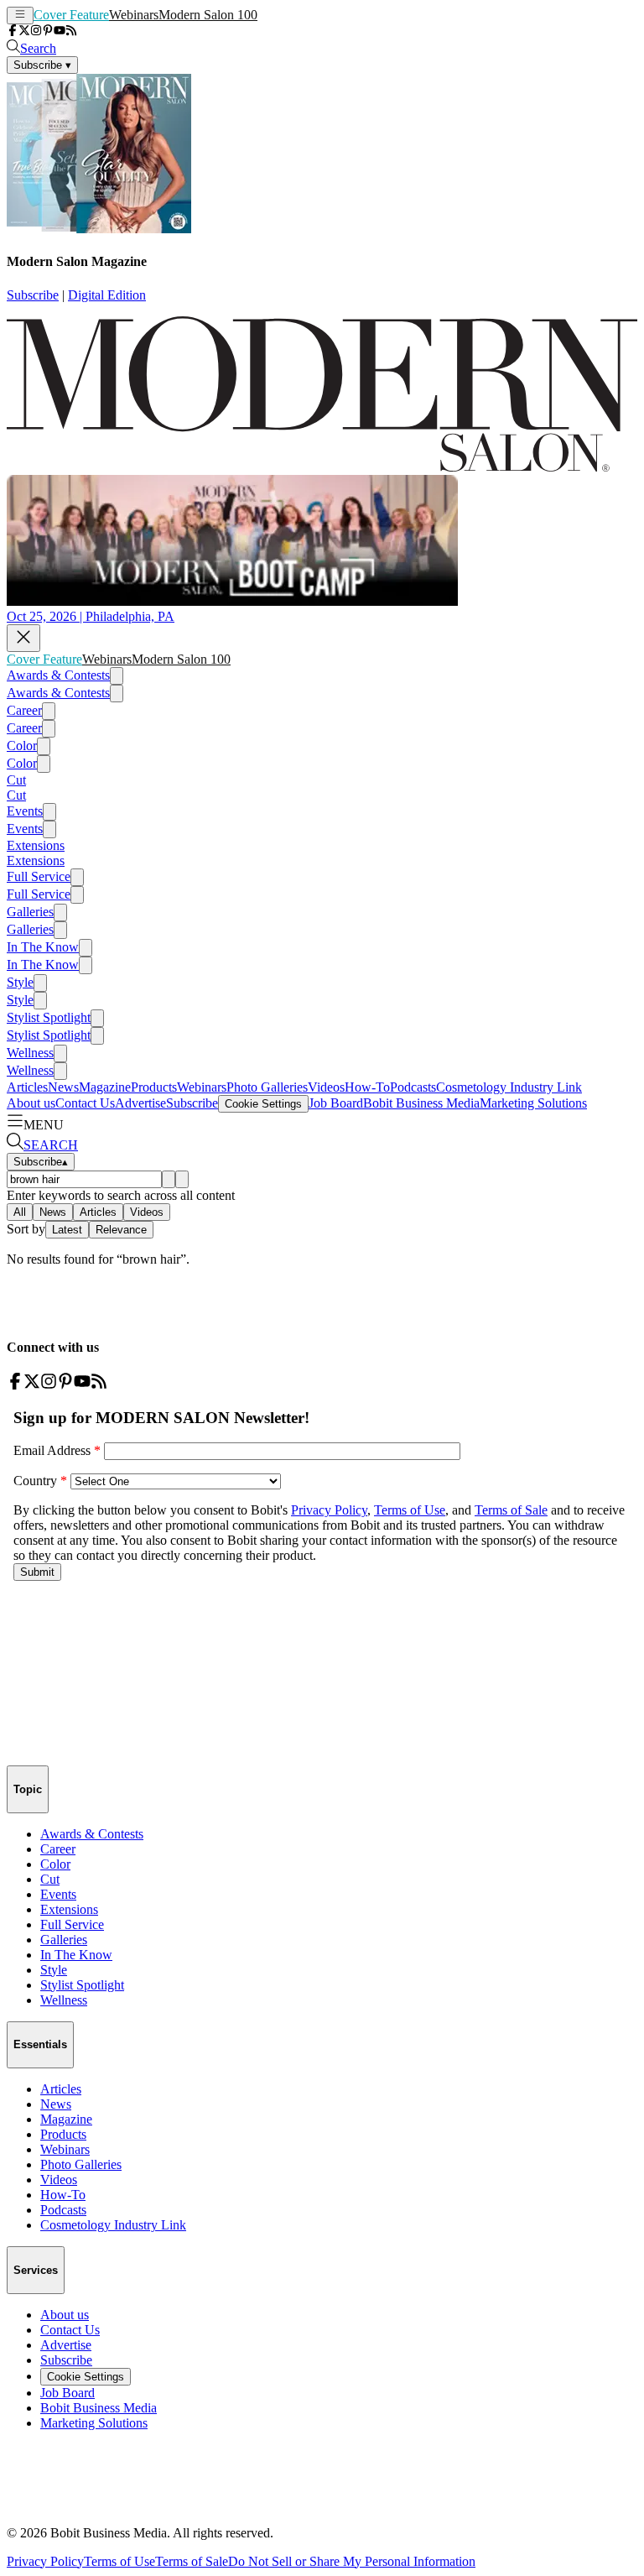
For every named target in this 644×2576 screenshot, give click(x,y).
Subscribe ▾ (42, 65)
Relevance (121, 1230)
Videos (326, 1087)
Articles (27, 1087)
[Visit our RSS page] (71, 31)
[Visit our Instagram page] (36, 31)
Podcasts (413, 1087)
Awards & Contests (58, 675)
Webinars (134, 15)
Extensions (36, 845)
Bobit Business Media (421, 1103)
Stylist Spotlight (49, 1017)
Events (25, 811)
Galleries (30, 912)
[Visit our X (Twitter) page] (24, 31)
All (20, 1212)
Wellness (30, 1053)
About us (31, 1103)
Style (20, 982)
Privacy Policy (45, 2561)
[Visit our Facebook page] (13, 31)
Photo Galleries (267, 1087)
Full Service (39, 876)
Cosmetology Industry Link (509, 1087)
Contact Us (85, 1103)
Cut (16, 780)
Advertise (140, 1103)
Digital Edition (107, 295)
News (63, 1087)
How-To (367, 1087)
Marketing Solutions (533, 1103)
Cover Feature (71, 15)
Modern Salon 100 (208, 15)
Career (24, 710)
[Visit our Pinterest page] (48, 31)
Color (22, 746)
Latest (67, 1230)
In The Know (43, 947)
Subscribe (33, 295)
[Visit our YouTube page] (60, 31)
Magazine (105, 1087)
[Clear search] (182, 1179)
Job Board (336, 1103)
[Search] (169, 1179)
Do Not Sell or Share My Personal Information (352, 2561)
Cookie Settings (263, 1104)
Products (154, 1087)
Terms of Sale (192, 2561)
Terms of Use (119, 2561)
